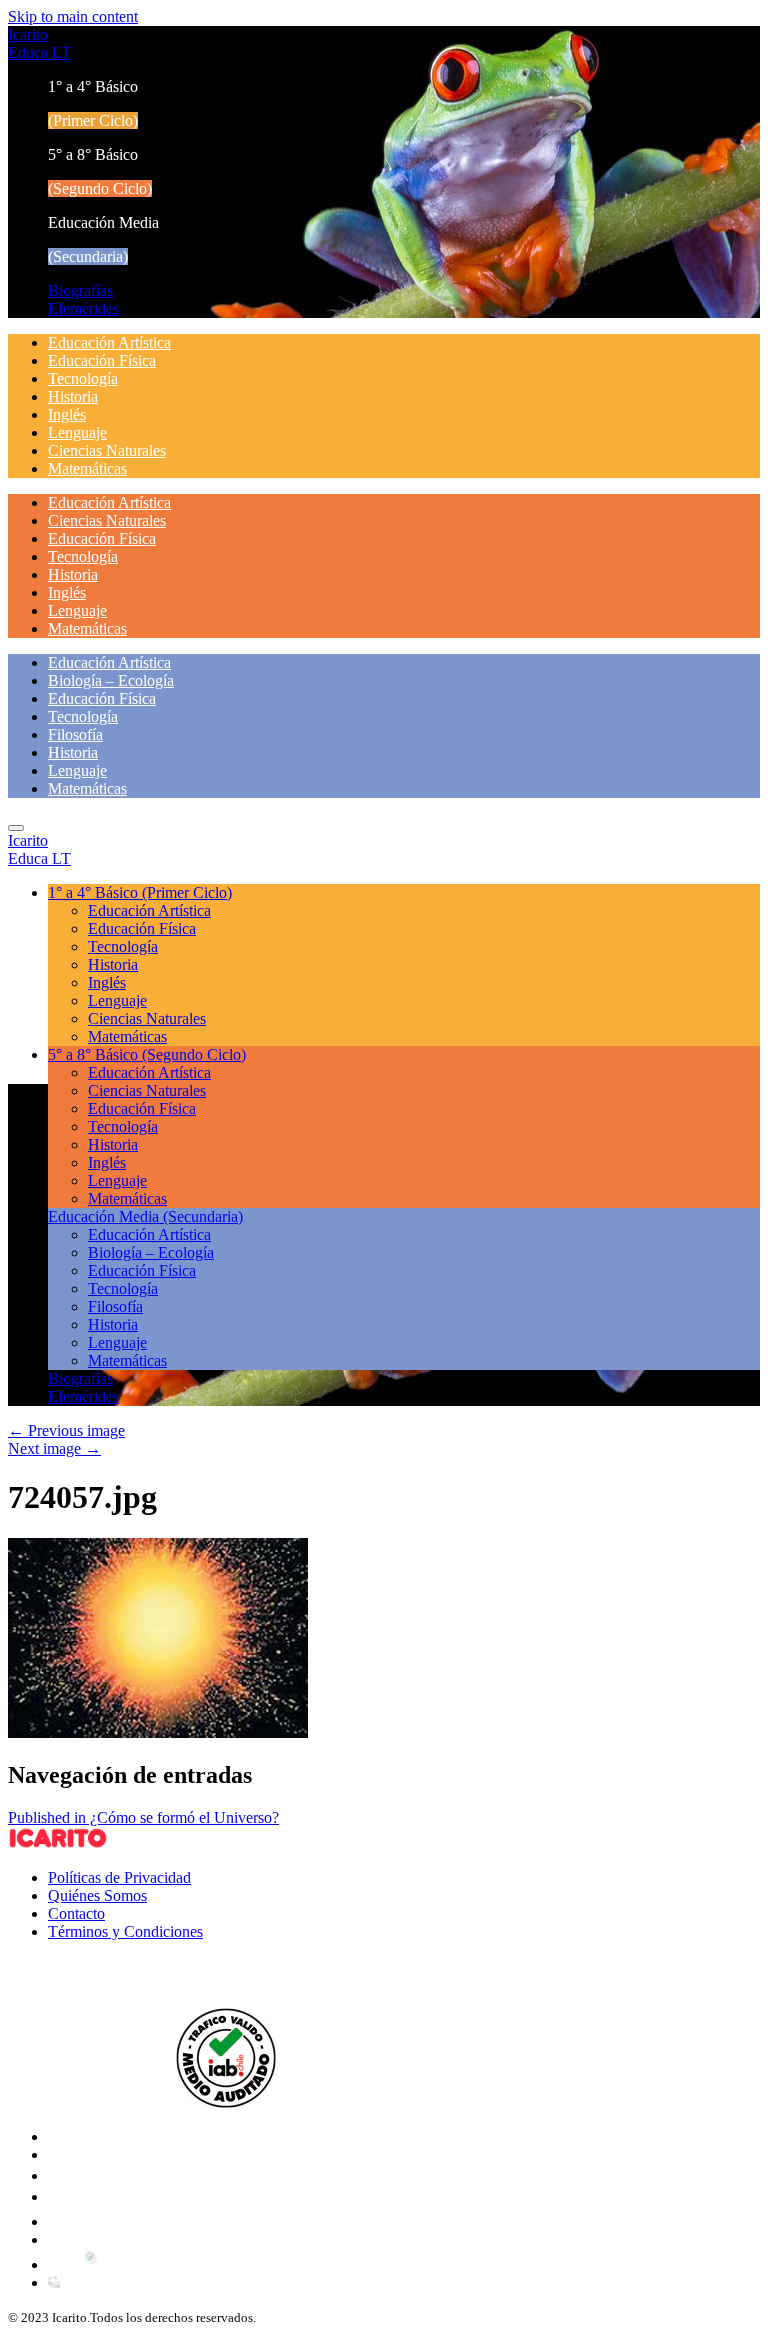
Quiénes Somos (97, 1895)
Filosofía (75, 734)
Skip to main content (73, 16)
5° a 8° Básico (147, 1054)
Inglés (67, 414)
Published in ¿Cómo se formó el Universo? (143, 1817)
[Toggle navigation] (16, 828)
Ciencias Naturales (107, 450)
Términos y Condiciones (125, 1931)
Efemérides (83, 308)
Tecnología (83, 378)
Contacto (76, 1913)
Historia (73, 396)
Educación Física (102, 360)
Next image (54, 1448)
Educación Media (145, 1216)
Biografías (80, 290)
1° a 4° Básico (140, 892)
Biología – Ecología (111, 680)
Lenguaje (77, 432)
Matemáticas (87, 468)
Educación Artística (109, 342)
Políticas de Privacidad (119, 1877)
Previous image (66, 1430)
